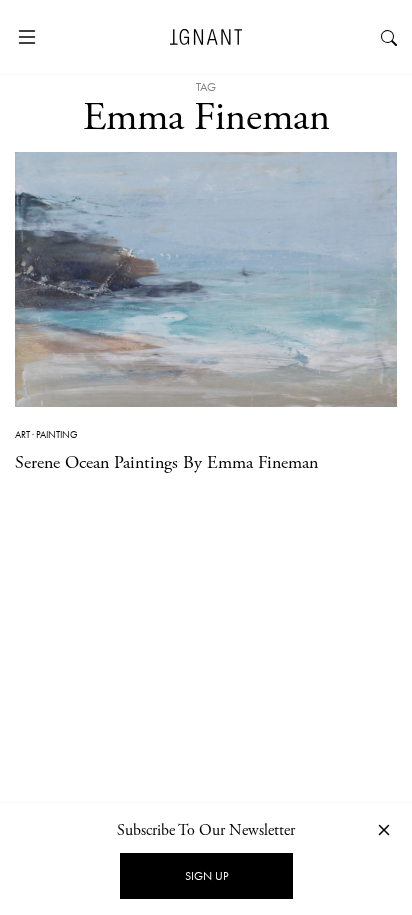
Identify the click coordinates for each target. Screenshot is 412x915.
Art (22, 434)
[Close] (384, 829)
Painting (57, 434)
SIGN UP (206, 876)
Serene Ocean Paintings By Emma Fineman (166, 462)
